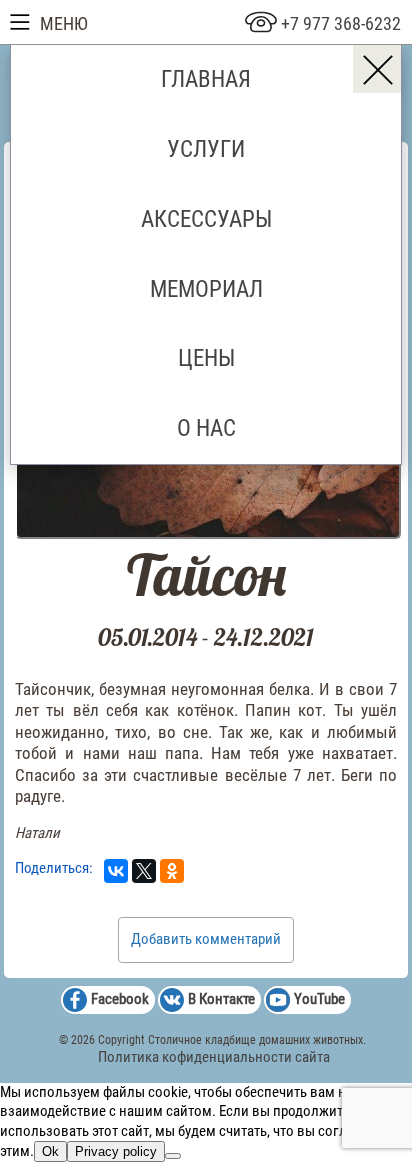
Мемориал (206, 289)
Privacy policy (116, 1151)
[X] (144, 871)
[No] (173, 1156)
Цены (206, 358)
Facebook (120, 999)
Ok (50, 1151)
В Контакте (221, 999)
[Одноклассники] (172, 871)
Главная (206, 79)
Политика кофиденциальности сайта (214, 1057)
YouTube (319, 999)
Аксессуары (206, 219)
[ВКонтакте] (116, 871)
